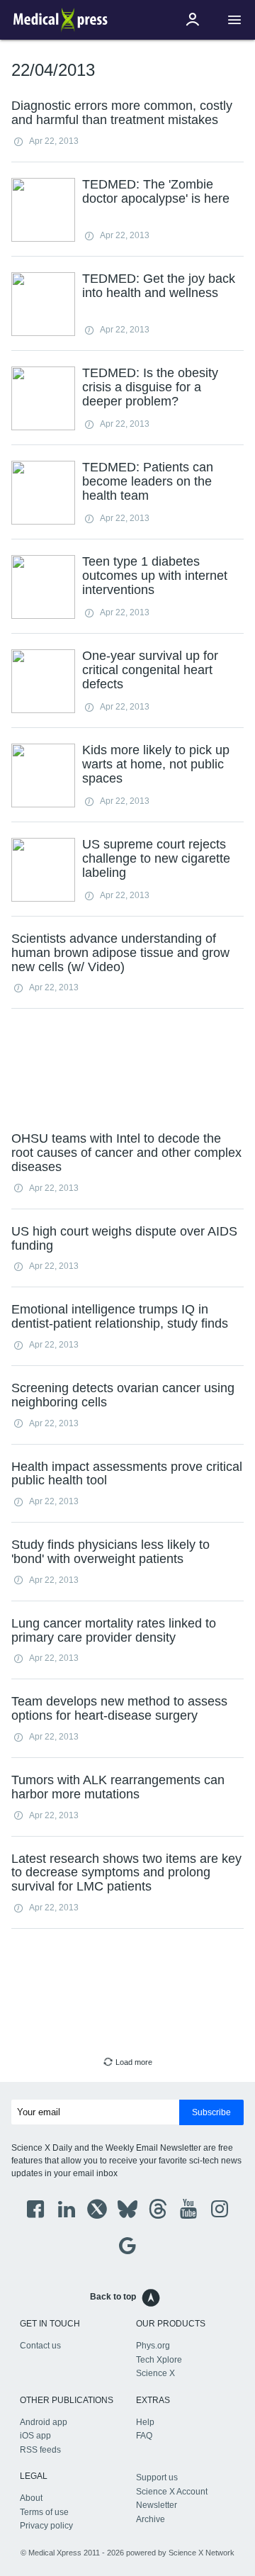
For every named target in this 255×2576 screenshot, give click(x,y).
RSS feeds (40, 2450)
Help (145, 2422)
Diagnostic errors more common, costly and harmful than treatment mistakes (122, 113)
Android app (44, 2422)
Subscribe (211, 2112)
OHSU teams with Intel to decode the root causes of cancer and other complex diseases (126, 1153)
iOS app (35, 2436)
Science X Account (172, 2492)
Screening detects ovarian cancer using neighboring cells (123, 1395)
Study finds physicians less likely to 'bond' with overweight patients (110, 1552)
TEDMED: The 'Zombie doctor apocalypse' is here (156, 191)
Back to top (113, 2297)
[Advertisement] (127, 1068)
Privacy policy (46, 2526)
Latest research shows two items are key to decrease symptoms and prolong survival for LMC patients (126, 1873)
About (31, 2498)
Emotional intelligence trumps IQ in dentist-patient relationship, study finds (120, 1316)
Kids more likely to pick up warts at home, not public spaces (156, 764)
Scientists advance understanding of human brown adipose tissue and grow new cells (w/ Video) (120, 953)
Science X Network (202, 2553)
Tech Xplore (159, 2360)
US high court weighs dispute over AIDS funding (124, 1238)
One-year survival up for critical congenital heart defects (150, 670)
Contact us (40, 2346)
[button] (234, 20)
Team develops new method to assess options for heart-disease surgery (119, 1708)
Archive (151, 2519)
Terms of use (44, 2512)
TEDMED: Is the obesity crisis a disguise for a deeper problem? (150, 387)
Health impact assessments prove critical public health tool (127, 1474)
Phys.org (153, 2346)
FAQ (144, 2436)
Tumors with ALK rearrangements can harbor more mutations (118, 1787)
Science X (155, 2373)
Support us (157, 2477)
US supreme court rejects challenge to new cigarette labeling (156, 858)
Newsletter (157, 2505)
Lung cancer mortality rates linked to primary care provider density (114, 1630)
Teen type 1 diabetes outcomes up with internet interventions (155, 576)
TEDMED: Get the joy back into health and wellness (159, 286)
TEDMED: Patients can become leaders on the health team (148, 481)
